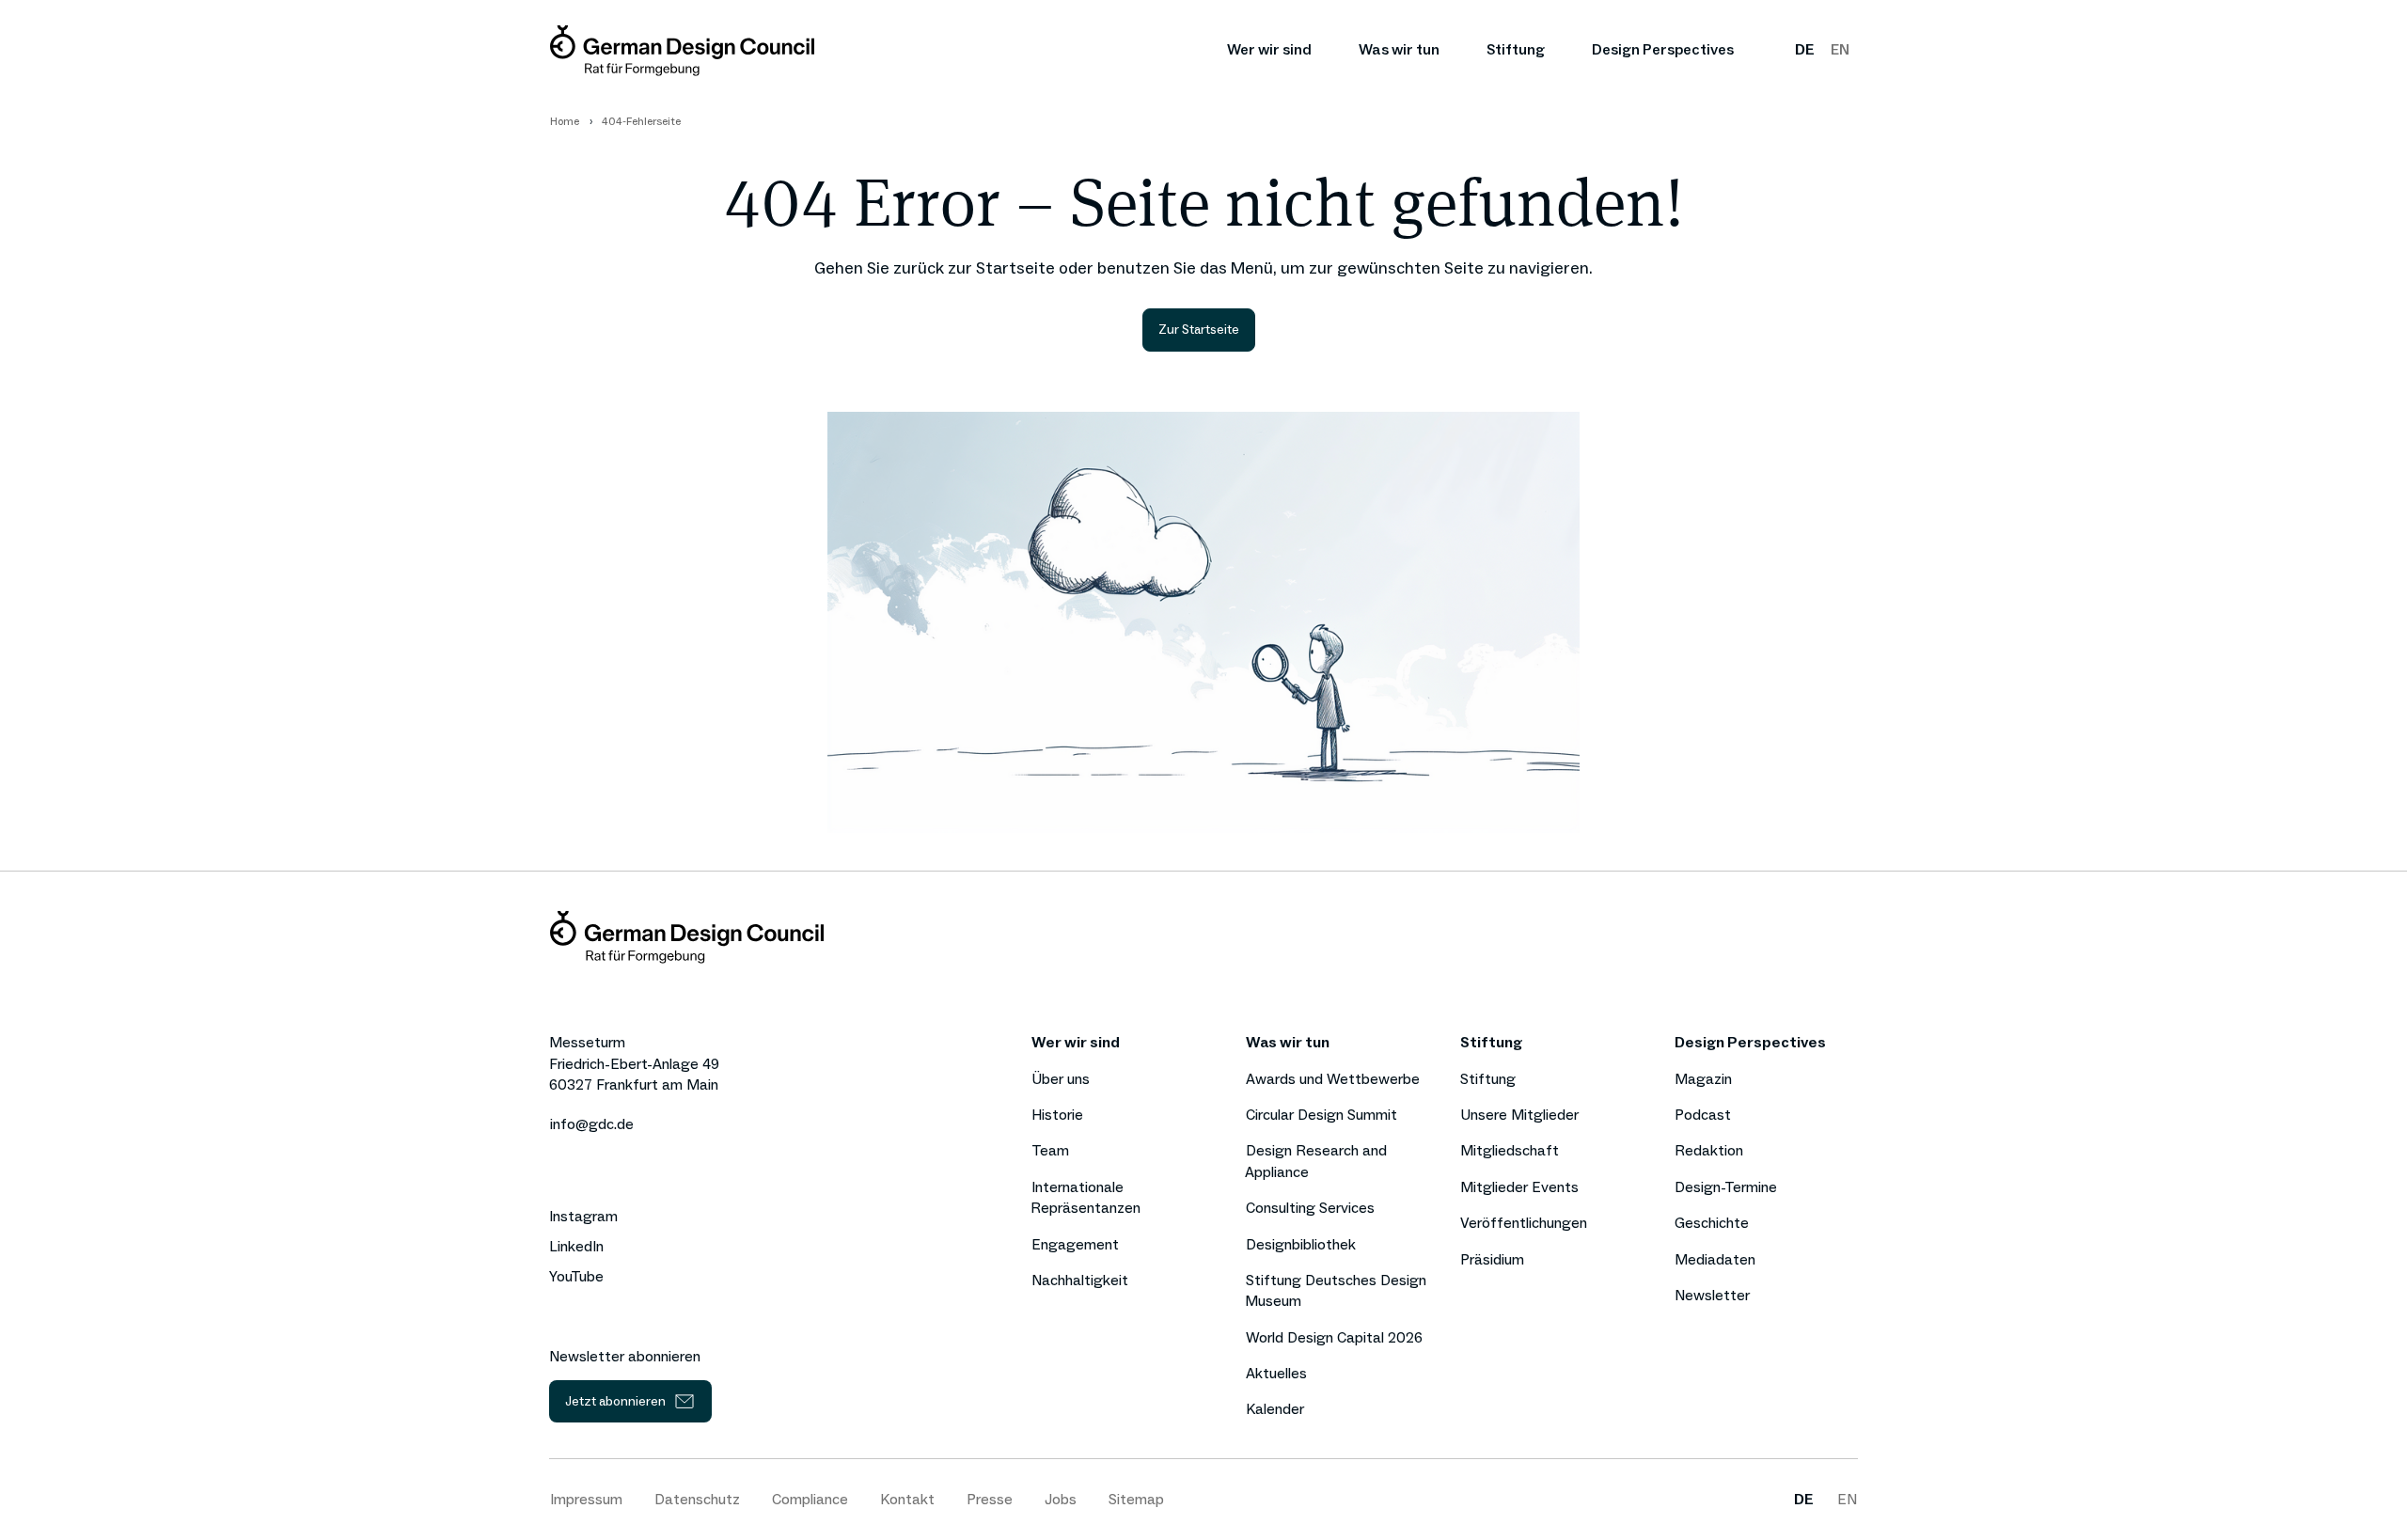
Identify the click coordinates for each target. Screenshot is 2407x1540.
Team (1050, 1150)
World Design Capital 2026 (1334, 1337)
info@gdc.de (592, 1124)
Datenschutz (697, 1499)
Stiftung (1516, 49)
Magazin (1703, 1079)
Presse (990, 1499)
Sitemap (1136, 1499)
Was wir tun (1399, 49)
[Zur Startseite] (682, 50)
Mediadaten (1715, 1259)
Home (565, 121)
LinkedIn (576, 1247)
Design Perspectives (1663, 49)
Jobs (1061, 1499)
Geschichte (1712, 1223)
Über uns (1061, 1079)
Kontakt (907, 1499)
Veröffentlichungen (1524, 1223)
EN (1840, 49)
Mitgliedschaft (1510, 1150)
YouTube (576, 1277)
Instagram (583, 1217)
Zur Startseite (1199, 330)
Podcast (1703, 1115)
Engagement (1075, 1244)
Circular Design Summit (1321, 1115)
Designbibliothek (1301, 1244)
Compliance (810, 1499)
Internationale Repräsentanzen (1086, 1197)
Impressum (586, 1499)
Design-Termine (1726, 1187)
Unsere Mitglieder (1519, 1115)
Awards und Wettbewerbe (1333, 1079)
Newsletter (1712, 1295)
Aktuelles (1276, 1373)
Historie (1057, 1115)
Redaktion (1709, 1150)
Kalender (1275, 1409)
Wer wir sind (1269, 49)
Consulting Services (1310, 1208)
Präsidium (1492, 1259)
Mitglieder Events (1519, 1187)
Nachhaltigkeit (1080, 1280)
